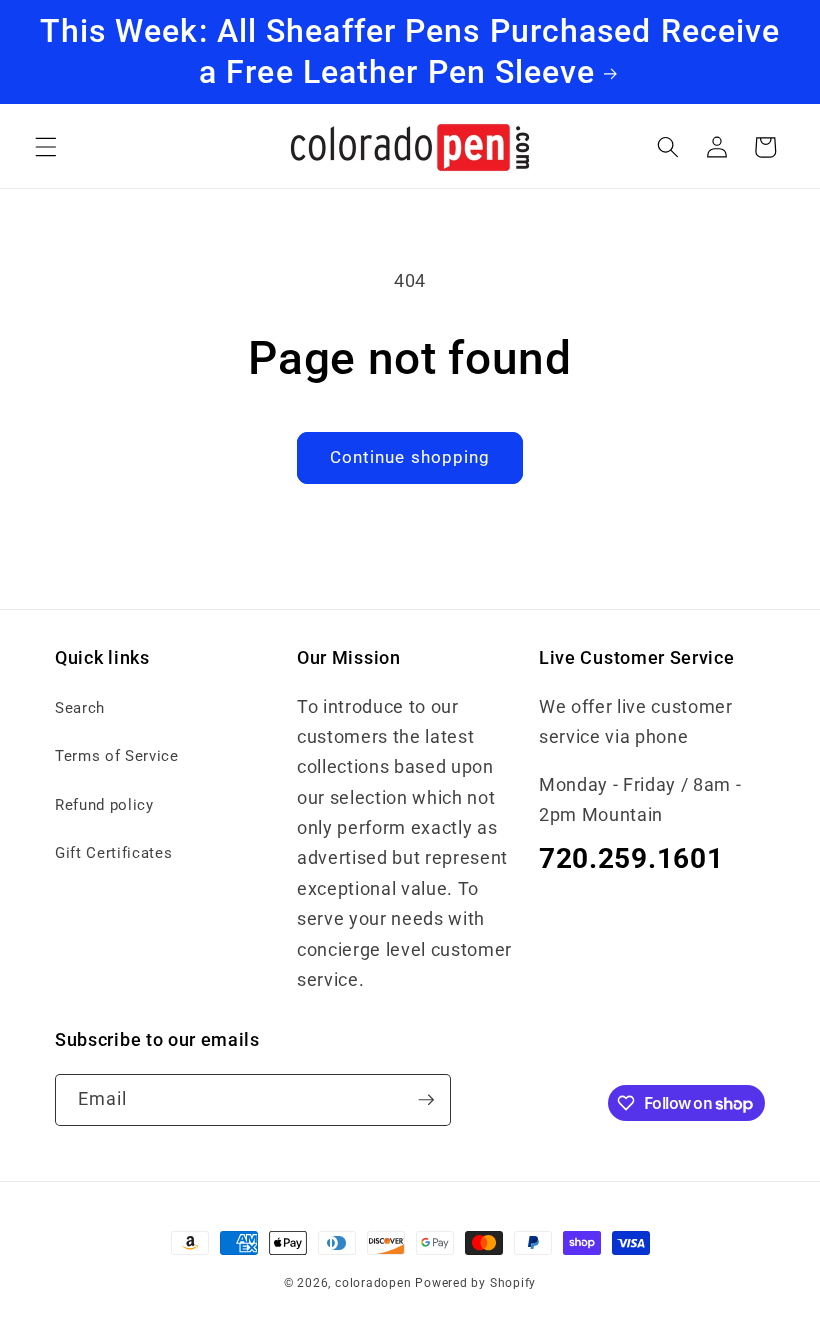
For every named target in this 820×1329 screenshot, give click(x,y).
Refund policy (104, 805)
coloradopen (373, 1283)
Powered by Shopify (475, 1283)
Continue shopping (410, 457)
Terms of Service (117, 756)
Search (80, 708)
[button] (46, 147)
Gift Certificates (113, 853)
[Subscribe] (426, 1100)
